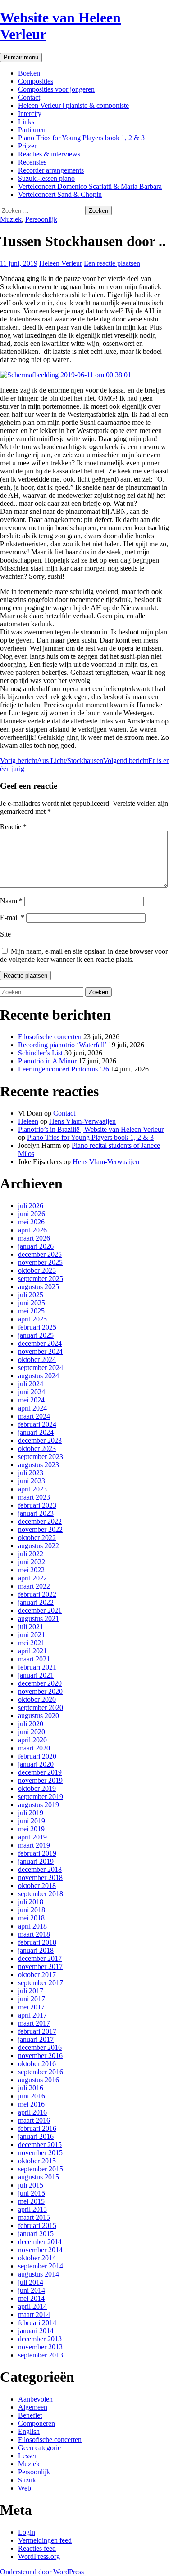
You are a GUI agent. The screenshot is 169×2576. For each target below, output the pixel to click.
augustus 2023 (39, 1465)
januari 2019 (36, 1861)
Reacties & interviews (49, 154)
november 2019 (40, 1780)
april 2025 (32, 1319)
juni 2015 (32, 2193)
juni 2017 (32, 1999)
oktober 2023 (37, 1449)
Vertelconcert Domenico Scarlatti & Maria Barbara (90, 186)
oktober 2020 (37, 1699)
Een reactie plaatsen (112, 263)
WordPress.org (39, 2556)
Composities (36, 81)
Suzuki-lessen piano (46, 178)
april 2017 (32, 2015)
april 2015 (32, 2209)
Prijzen (28, 146)
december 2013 (40, 2339)
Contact (29, 97)
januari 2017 (36, 2039)
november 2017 (40, 1967)
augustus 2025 (39, 1287)
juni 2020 (32, 1732)
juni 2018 (32, 1910)
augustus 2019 (39, 1805)
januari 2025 (36, 1335)
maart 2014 (34, 2315)
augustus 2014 (39, 2274)
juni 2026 (32, 1214)
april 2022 (32, 1578)
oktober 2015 (37, 2161)
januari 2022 (36, 1602)
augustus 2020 (39, 1716)
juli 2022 (31, 1554)
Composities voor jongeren (56, 89)
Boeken (29, 73)
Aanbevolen (35, 2399)
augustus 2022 (39, 1546)
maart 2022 (34, 1586)
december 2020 (40, 1683)
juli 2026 (31, 1206)
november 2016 (40, 2056)
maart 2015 (34, 2217)
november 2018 (40, 1877)
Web (25, 2488)
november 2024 (40, 1351)
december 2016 (40, 2047)
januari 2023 (36, 1513)
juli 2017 (31, 1991)
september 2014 (41, 2266)
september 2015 (41, 2169)
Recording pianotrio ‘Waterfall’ (62, 1045)
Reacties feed (37, 2548)
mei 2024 (31, 1400)
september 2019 (41, 1797)
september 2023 (41, 1457)
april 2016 (32, 2112)
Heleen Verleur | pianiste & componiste (73, 105)
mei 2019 (31, 1829)
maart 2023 (34, 1497)
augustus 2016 (39, 2080)
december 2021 (40, 1610)
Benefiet (30, 2415)
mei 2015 (31, 2201)
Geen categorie (39, 2448)
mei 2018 (31, 1918)
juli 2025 (31, 1295)
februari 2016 (37, 2128)
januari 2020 (36, 1764)
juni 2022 (32, 1562)
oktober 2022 (37, 1538)
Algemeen (33, 2407)
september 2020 (41, 1708)
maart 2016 (34, 2120)
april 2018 (32, 1926)
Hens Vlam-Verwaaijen (82, 1121)
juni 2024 (32, 1392)
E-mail (12, 917)
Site (5, 934)
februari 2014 (37, 2323)
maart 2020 (34, 1748)
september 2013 (41, 2355)
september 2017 (41, 1983)
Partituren (32, 130)
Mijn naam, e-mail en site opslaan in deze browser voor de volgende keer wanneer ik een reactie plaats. (84, 955)
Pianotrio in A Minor (47, 1061)
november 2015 (40, 2153)
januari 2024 (36, 1432)
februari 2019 (37, 1853)
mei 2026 (31, 1222)
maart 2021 (34, 1659)
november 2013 (40, 2347)
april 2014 (32, 2306)
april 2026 (32, 1230)
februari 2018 (37, 1942)
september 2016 (41, 2072)
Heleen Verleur (61, 263)
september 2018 (41, 1894)
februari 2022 (37, 1594)
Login (27, 2532)
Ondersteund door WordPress (42, 2572)
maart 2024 (34, 1416)
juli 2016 (31, 2088)
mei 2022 (31, 1570)
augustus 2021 (39, 1618)
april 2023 (32, 1489)
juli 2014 (31, 2282)
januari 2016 (36, 2136)
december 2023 (40, 1440)
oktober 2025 (37, 1270)
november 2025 (40, 1262)
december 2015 (40, 2145)
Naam (11, 901)
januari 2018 (36, 1950)
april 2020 (32, 1740)
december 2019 (40, 1772)
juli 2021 (31, 1627)
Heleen (28, 1121)
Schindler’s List (40, 1053)
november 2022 (40, 1529)
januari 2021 (36, 1675)
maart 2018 (34, 1934)
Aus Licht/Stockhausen (52, 761)
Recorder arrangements (51, 170)
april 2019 (32, 1837)
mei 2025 (31, 1311)
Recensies (32, 162)
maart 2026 (34, 1238)
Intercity (30, 114)
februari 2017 (37, 2031)
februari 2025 (37, 1327)
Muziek (11, 219)
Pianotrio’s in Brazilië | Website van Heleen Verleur (91, 1129)
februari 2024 (37, 1424)
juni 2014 (32, 2290)
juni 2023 (32, 1481)
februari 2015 (37, 2226)
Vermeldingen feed (45, 2540)
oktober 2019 (37, 1788)
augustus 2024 (39, 1376)
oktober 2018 (37, 1886)
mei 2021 (31, 1643)
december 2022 (40, 1521)
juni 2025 (32, 1303)
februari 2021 (37, 1667)
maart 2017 (34, 2023)
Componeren (37, 2423)
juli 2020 (31, 1724)
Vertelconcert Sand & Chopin (60, 194)
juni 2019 (32, 1821)
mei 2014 (31, 2298)
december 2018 (40, 1869)
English (29, 2431)
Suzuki (28, 2480)
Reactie (13, 827)
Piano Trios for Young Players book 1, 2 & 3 (81, 138)
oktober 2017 (37, 1975)
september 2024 (41, 1368)
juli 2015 (31, 2185)
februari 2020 (37, 1756)
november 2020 (40, 1691)
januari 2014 (36, 2331)
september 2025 (41, 1279)
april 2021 (32, 1651)
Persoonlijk (41, 219)
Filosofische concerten (50, 1037)
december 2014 (40, 2242)
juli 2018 (31, 1902)
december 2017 (40, 1958)
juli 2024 (31, 1384)
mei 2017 (31, 2007)
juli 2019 (31, 1813)
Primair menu (21, 57)
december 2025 (40, 1254)
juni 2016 (32, 2096)
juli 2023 (31, 1473)
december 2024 (40, 1343)
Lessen (28, 2456)
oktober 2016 (37, 2064)
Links (26, 122)
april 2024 (32, 1408)
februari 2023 (37, 1505)
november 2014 (40, 2250)
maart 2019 (34, 1845)
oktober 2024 (37, 1359)
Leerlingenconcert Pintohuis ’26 (64, 1069)
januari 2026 (36, 1246)
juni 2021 (32, 1635)
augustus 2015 (39, 2177)
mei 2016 (31, 2104)
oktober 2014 (37, 2258)
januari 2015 (36, 2234)
